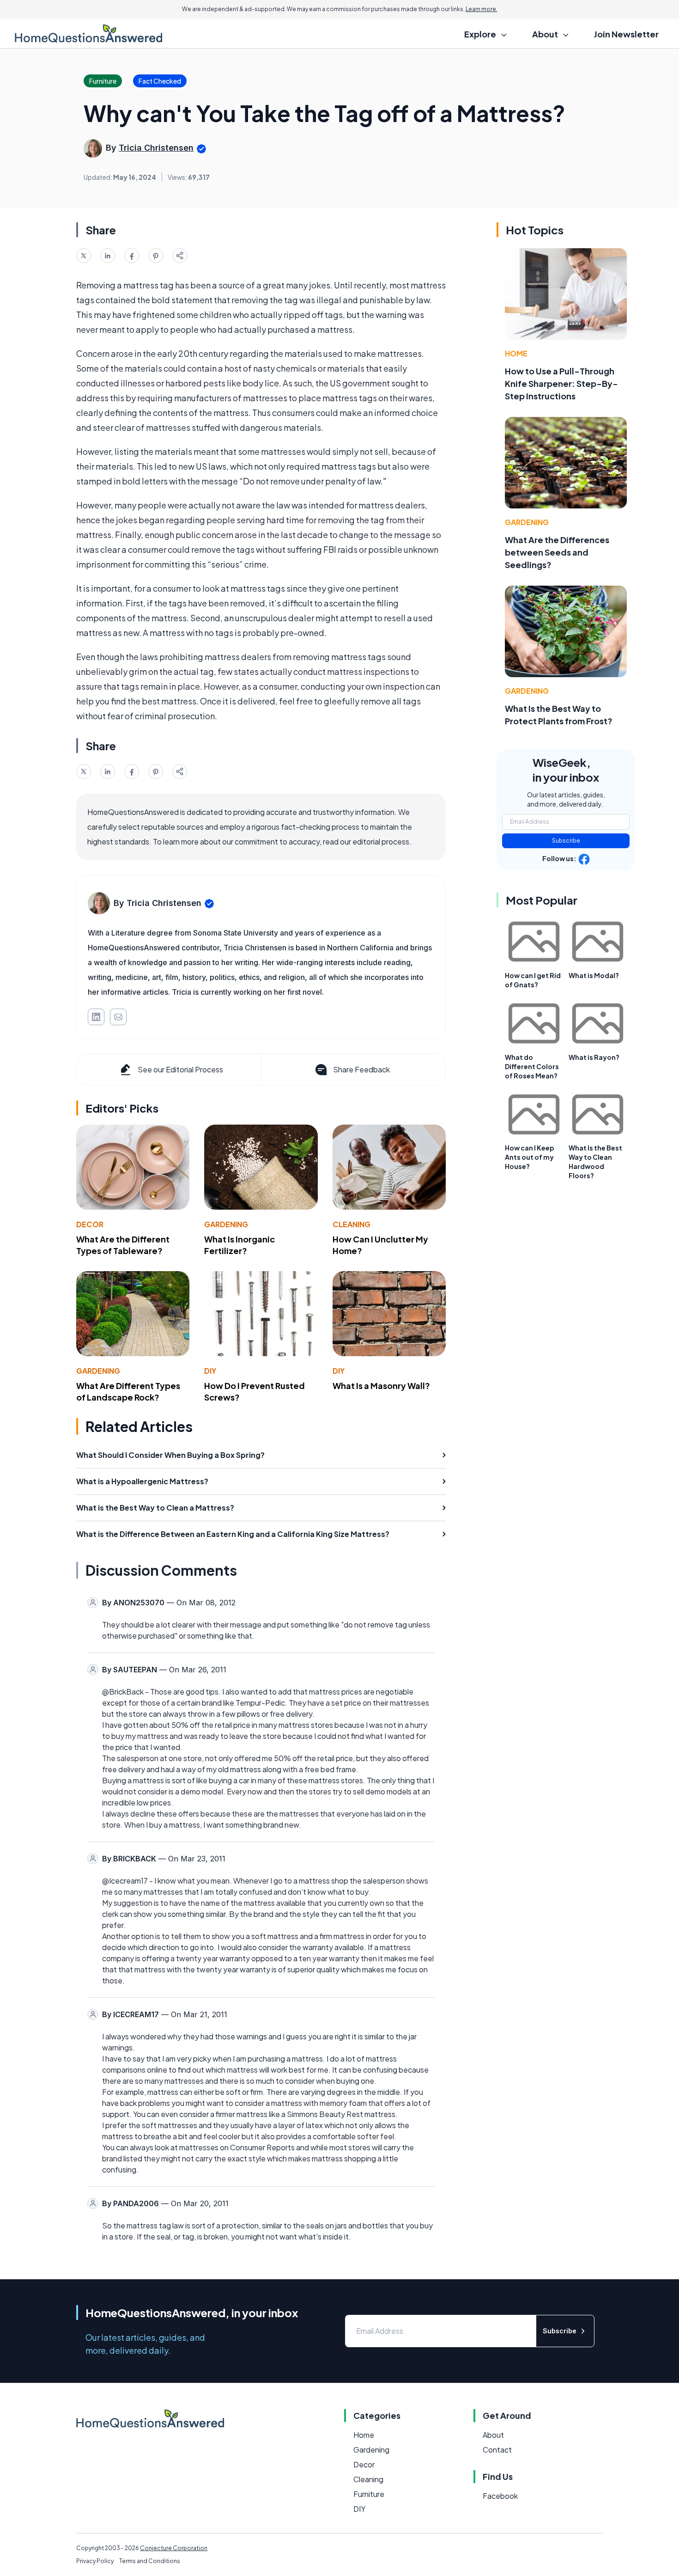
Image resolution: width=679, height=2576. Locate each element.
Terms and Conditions (150, 2561)
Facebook (500, 2496)
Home (516, 353)
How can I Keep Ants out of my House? (530, 1157)
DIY (210, 1371)
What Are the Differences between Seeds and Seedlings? (557, 552)
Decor (90, 1224)
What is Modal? (594, 975)
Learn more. (482, 9)
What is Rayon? (594, 1057)
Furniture (369, 2494)
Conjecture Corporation (174, 2548)
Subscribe (566, 841)
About (493, 2435)
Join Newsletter (626, 34)
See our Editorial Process (180, 1069)
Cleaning (352, 1224)
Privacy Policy (95, 2561)
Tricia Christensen (156, 148)
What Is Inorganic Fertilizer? (239, 1245)
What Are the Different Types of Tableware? (123, 1245)
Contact (497, 2450)
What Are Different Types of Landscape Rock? (128, 1391)
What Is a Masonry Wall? (381, 1386)
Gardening (226, 1224)
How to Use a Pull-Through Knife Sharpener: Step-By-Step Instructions (561, 383)
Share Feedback (361, 1069)
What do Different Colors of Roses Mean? (532, 1066)
